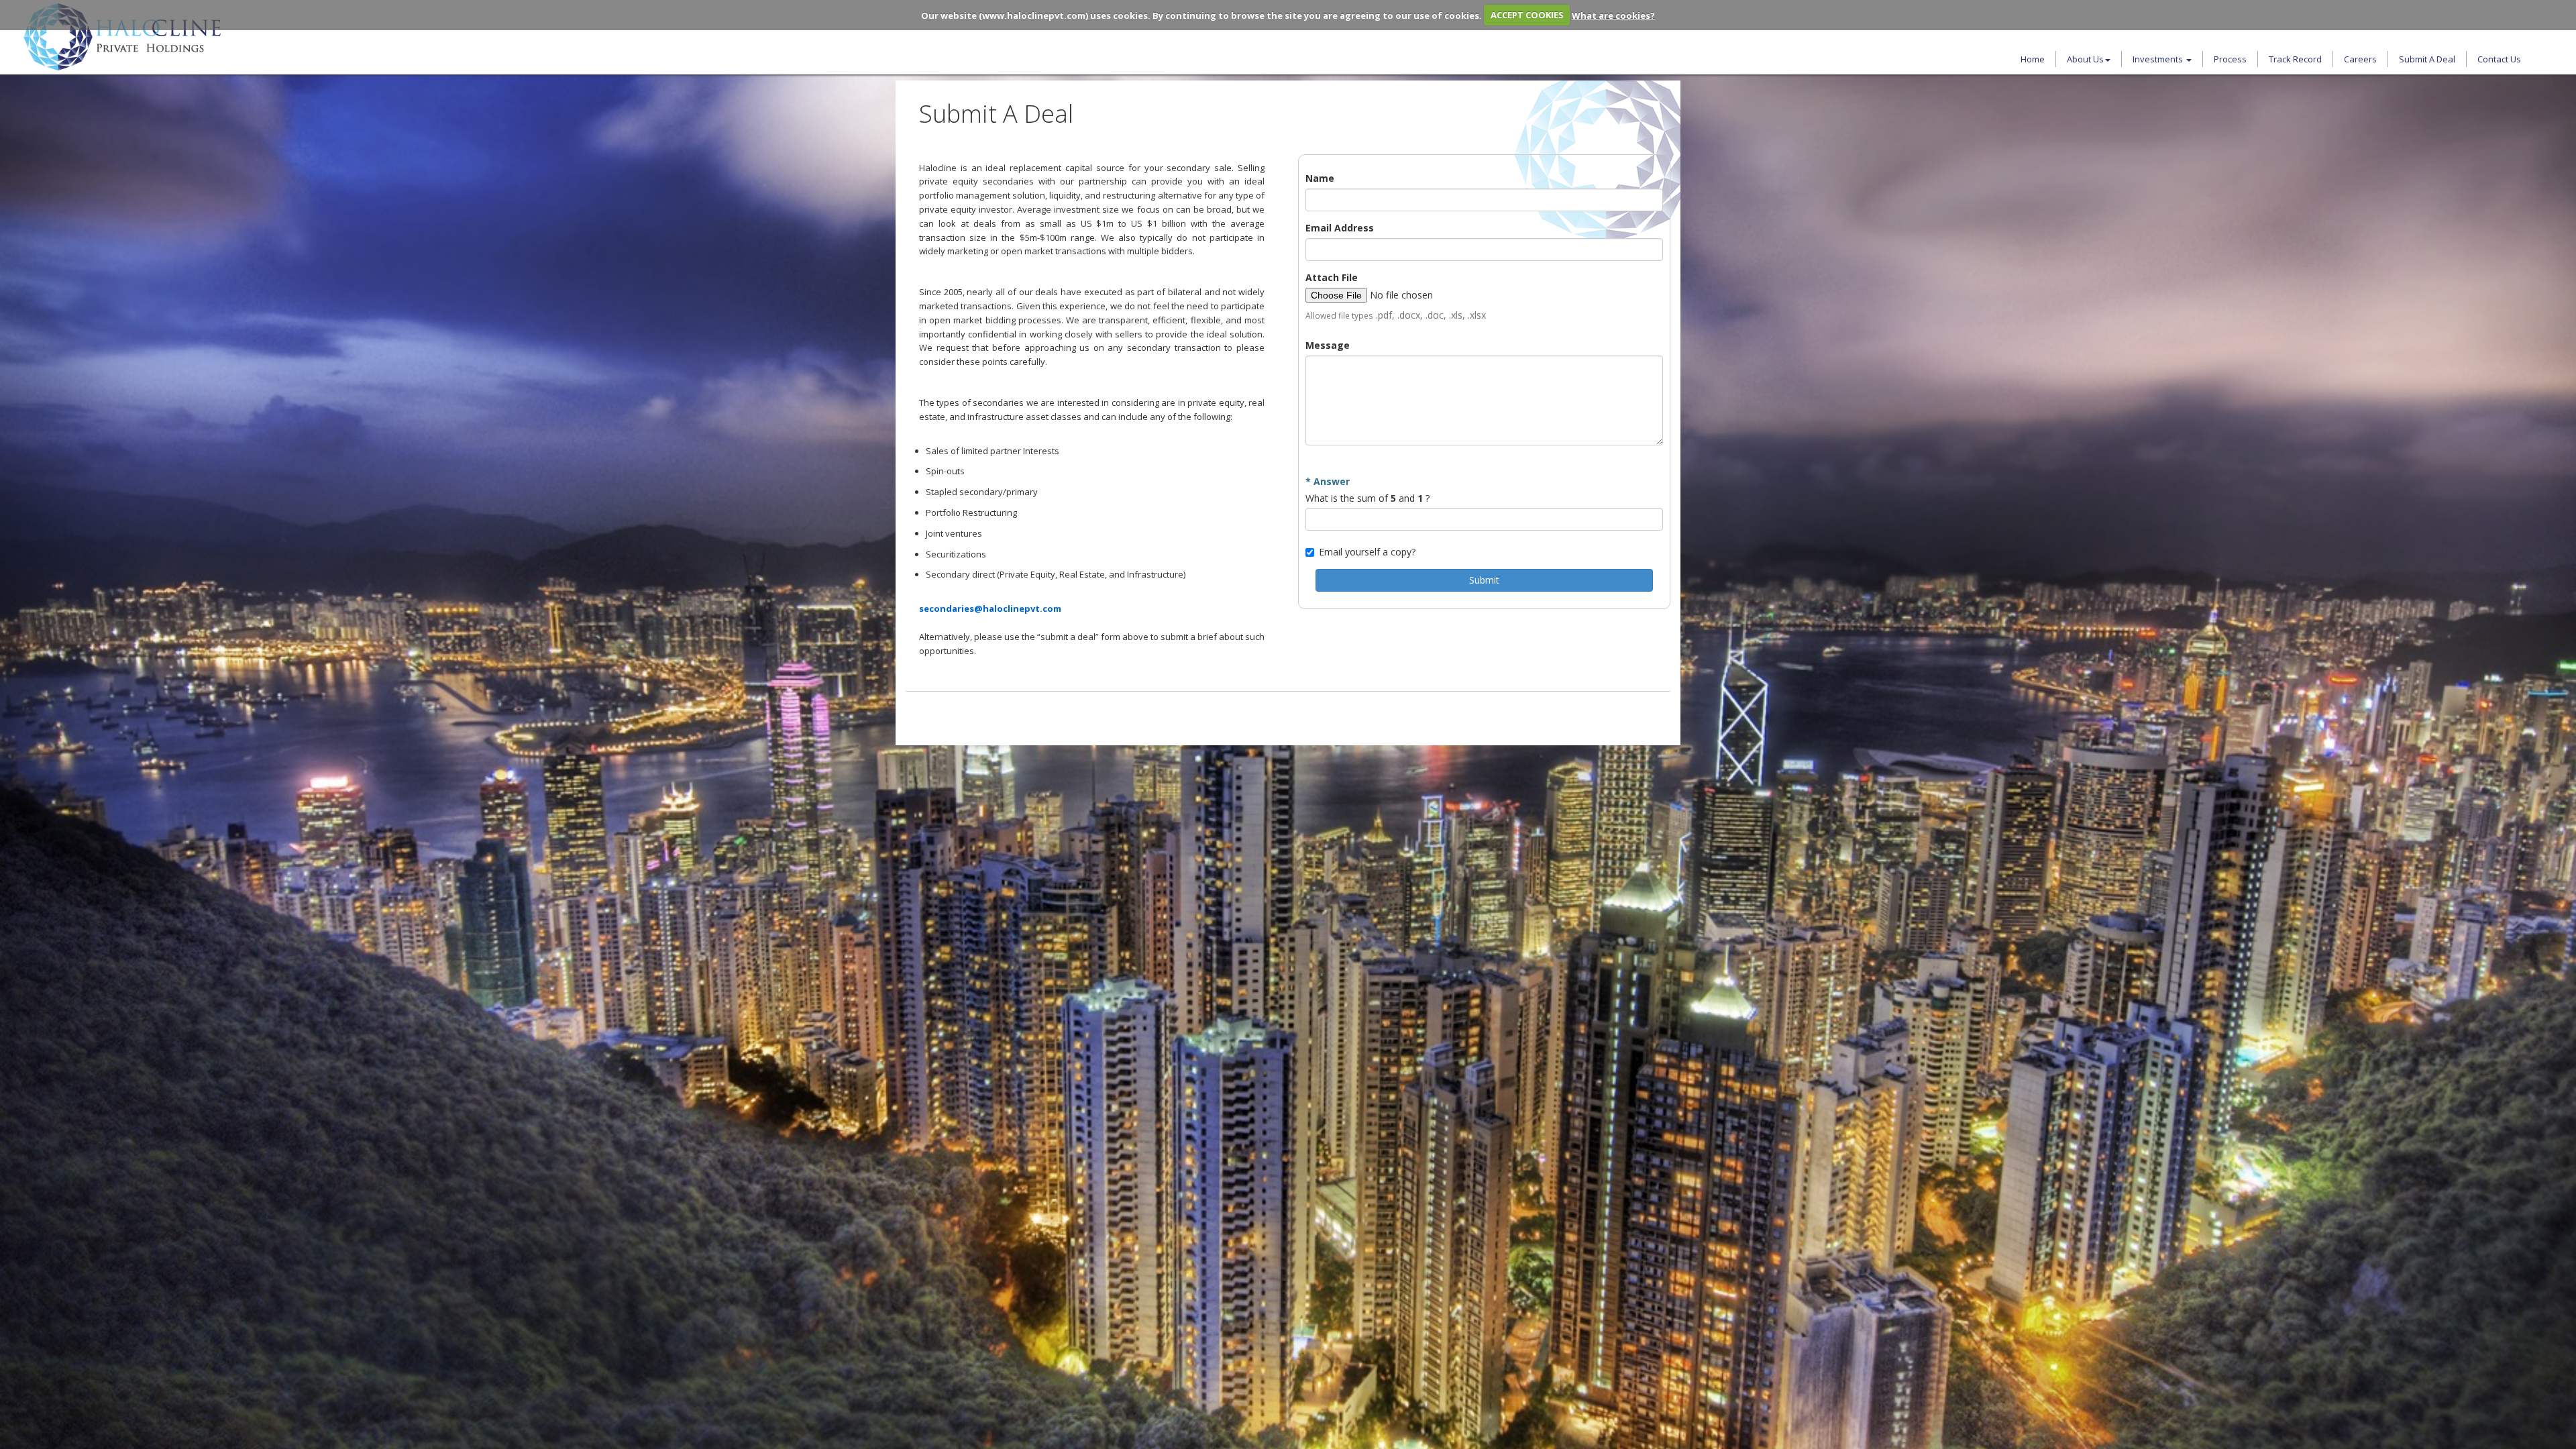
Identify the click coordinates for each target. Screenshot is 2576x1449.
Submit (1484, 580)
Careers (2360, 59)
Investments (2159, 59)
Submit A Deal (2427, 59)
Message (1328, 345)
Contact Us (2499, 59)
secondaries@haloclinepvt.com (990, 608)
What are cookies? (1613, 15)
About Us (2085, 59)
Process (2230, 59)
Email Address (1340, 228)
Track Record (2295, 59)
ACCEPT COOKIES (1527, 15)
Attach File (1332, 277)
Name (1320, 178)
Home (2033, 59)
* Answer (1328, 481)
